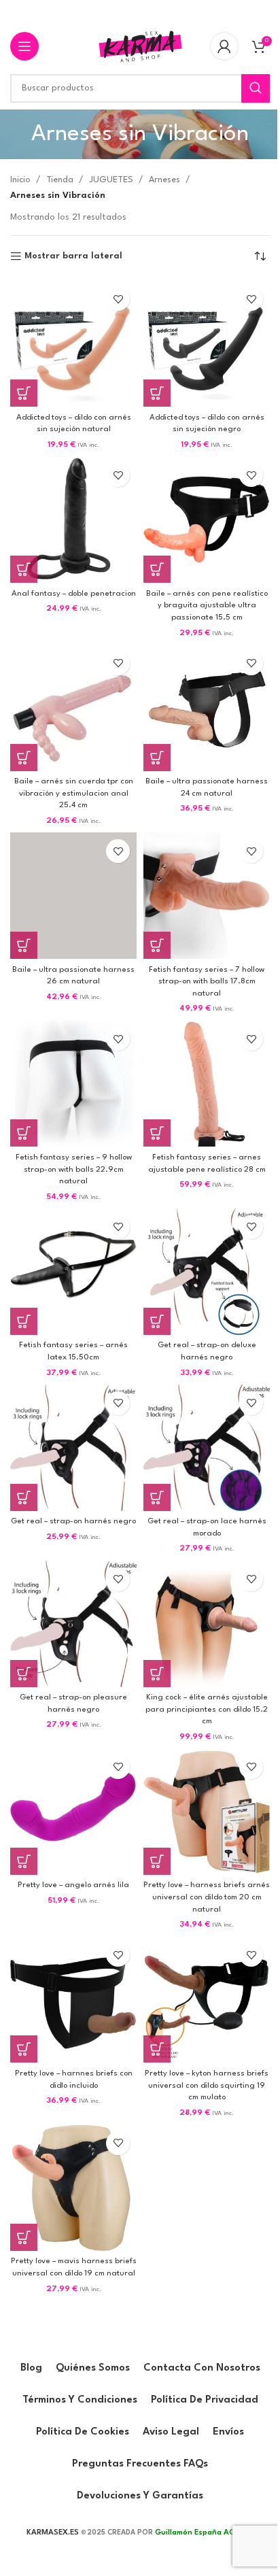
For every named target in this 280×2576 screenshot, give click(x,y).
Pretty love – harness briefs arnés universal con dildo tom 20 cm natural (207, 1897)
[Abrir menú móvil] (24, 46)
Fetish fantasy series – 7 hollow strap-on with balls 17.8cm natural (207, 982)
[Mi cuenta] (224, 46)
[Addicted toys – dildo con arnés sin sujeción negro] (207, 343)
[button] (24, 393)
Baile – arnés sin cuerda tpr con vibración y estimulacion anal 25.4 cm (74, 793)
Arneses (164, 180)
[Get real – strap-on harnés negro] (73, 1448)
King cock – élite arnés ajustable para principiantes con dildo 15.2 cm (207, 1709)
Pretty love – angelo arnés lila (73, 1885)
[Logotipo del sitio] (140, 46)
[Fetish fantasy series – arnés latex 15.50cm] (73, 1272)
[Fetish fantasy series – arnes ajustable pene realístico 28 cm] (207, 1083)
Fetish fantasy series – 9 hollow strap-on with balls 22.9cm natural (74, 1169)
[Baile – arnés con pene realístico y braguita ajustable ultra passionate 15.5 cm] (207, 520)
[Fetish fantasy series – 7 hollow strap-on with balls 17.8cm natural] (207, 896)
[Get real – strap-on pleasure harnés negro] (73, 1624)
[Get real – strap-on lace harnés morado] (207, 1448)
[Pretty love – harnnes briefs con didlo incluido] (73, 1999)
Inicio (20, 180)
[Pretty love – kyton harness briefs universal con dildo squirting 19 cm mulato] (207, 1999)
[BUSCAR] (256, 88)
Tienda (60, 180)
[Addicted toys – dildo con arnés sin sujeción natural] (73, 343)
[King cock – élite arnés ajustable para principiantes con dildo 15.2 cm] (207, 1624)
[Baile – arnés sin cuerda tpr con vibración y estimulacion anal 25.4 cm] (73, 708)
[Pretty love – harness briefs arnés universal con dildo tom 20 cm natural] (207, 1812)
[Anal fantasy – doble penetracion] (73, 520)
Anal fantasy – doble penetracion (74, 594)
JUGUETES (111, 180)
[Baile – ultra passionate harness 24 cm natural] (207, 708)
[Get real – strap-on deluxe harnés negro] (207, 1272)
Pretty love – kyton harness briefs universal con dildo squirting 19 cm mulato (207, 2085)
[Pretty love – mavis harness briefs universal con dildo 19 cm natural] (73, 2188)
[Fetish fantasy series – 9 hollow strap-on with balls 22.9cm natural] (73, 1083)
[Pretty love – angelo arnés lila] (73, 1812)
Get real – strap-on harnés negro (73, 1521)
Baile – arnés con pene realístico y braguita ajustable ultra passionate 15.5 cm (207, 606)
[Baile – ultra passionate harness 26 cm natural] (73, 896)
